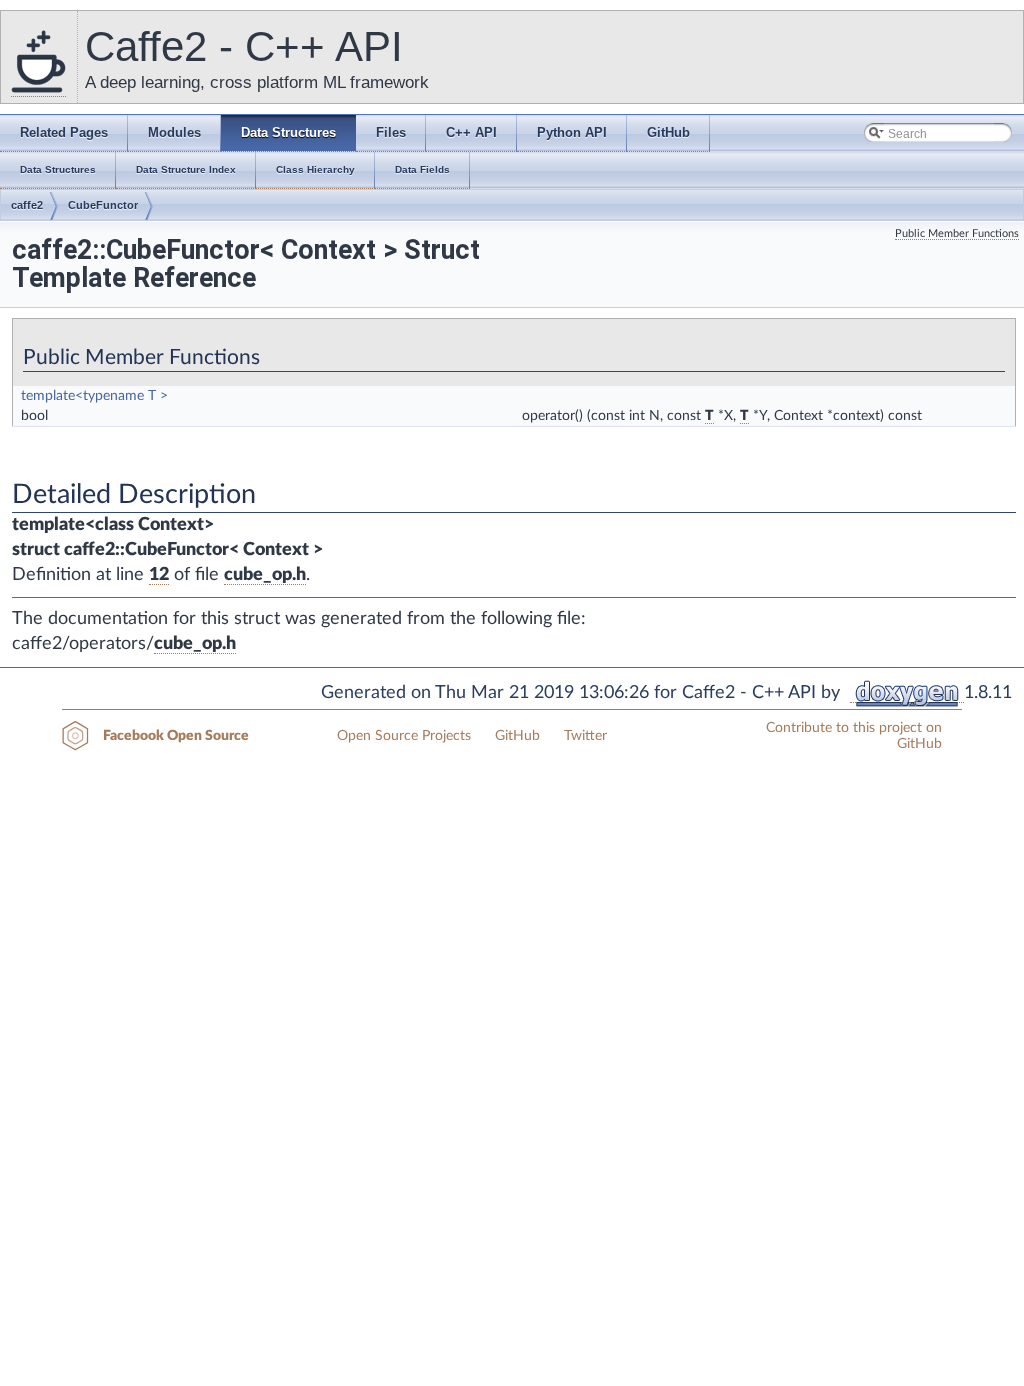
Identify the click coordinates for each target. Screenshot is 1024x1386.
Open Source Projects (404, 736)
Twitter (585, 736)
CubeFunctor (103, 205)
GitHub (517, 736)
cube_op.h (265, 575)
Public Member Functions (957, 233)
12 (159, 575)
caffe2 (27, 205)
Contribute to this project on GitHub (854, 736)
